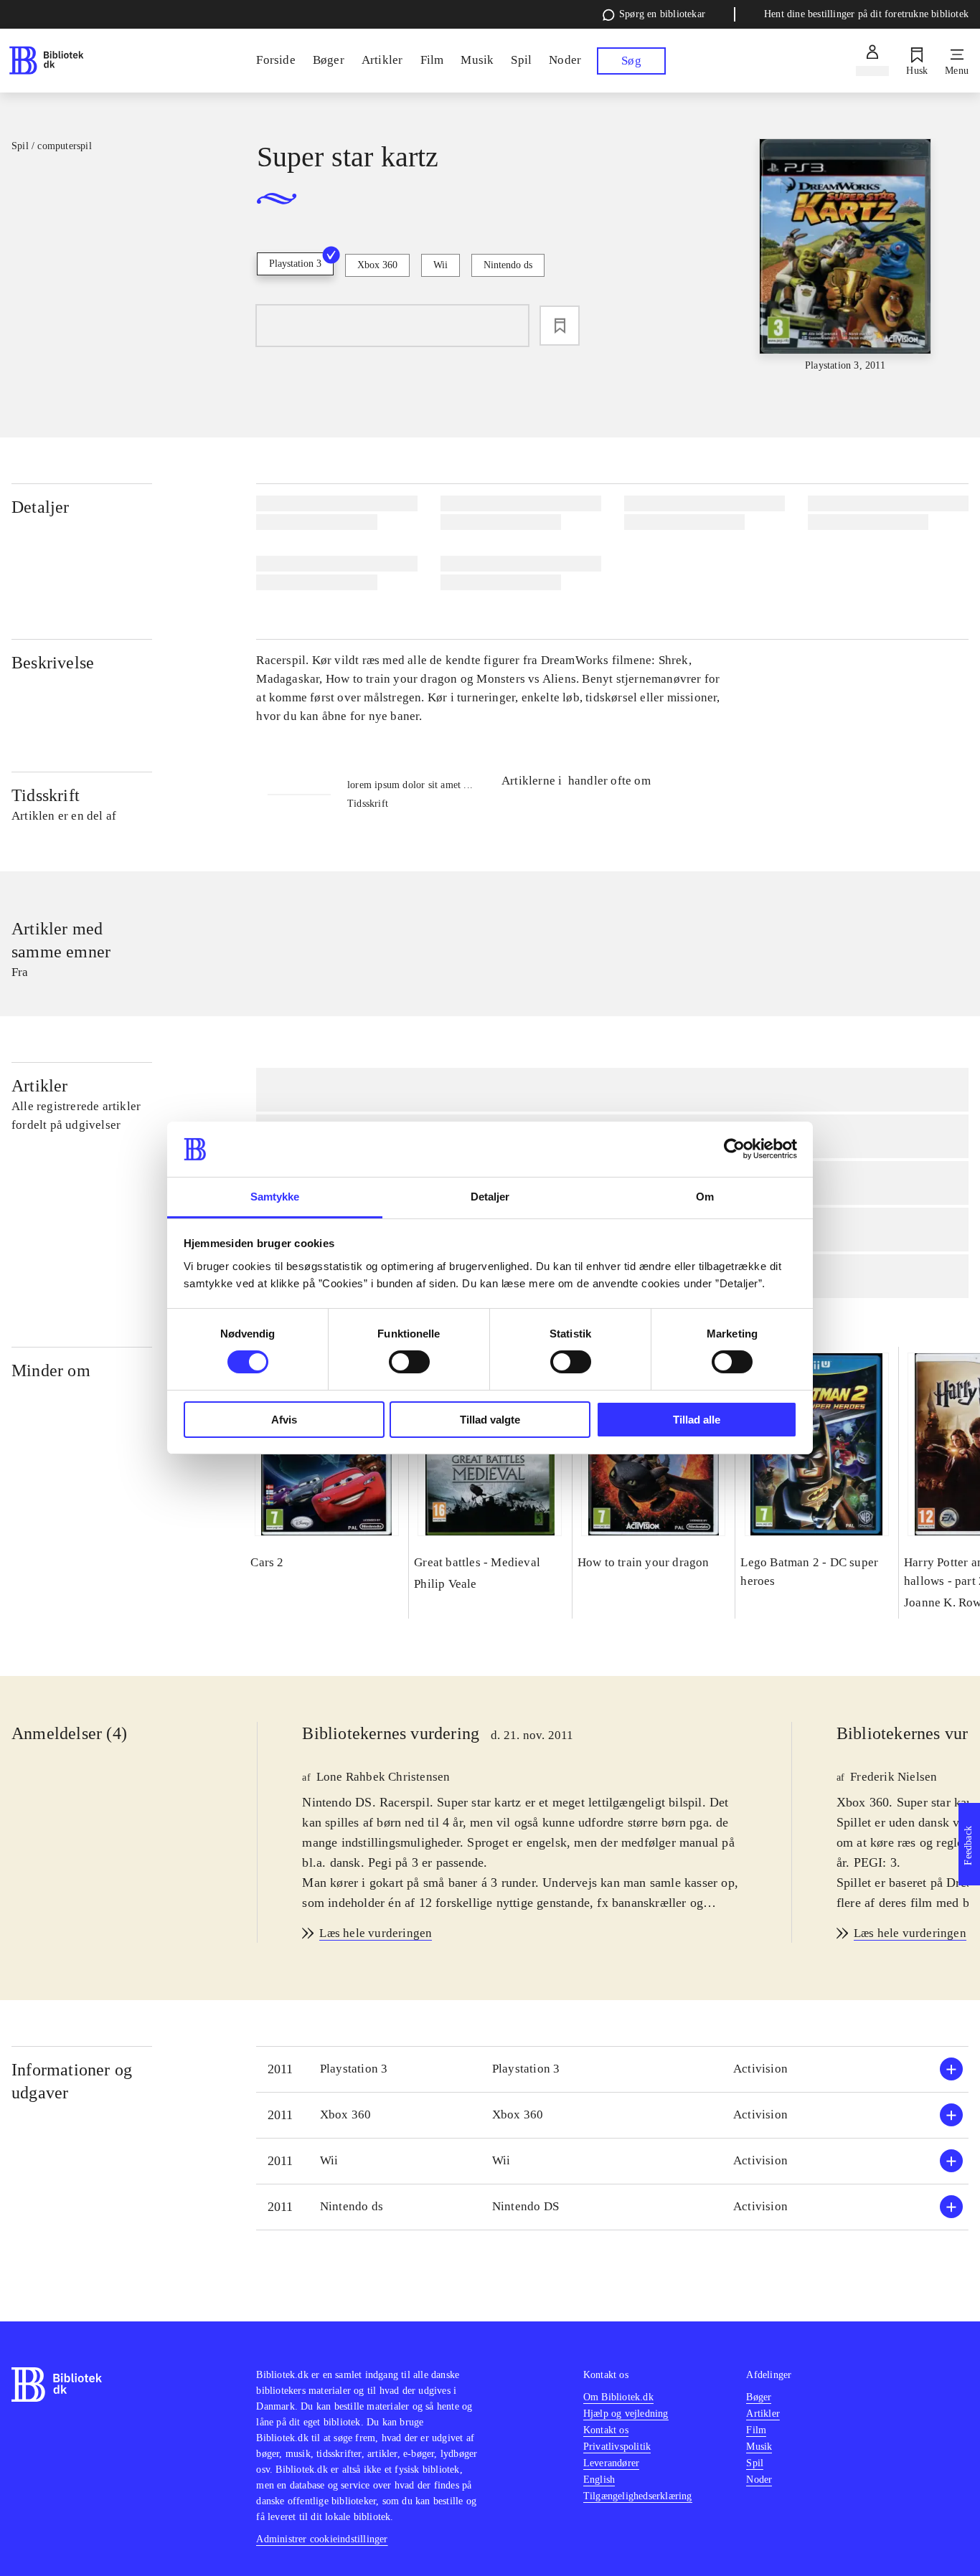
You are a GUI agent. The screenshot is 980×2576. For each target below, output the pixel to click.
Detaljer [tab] (490, 1197)
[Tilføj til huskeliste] (560, 326)
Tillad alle (697, 1420)
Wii (440, 265)
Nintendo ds (508, 265)
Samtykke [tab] (275, 1197)
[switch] (409, 1362)
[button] (612, 2069)
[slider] (845, 256)
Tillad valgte (490, 1420)
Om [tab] (705, 1197)
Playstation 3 (295, 264)
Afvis (284, 1420)
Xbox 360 (377, 265)
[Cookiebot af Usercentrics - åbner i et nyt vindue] (734, 1149)
